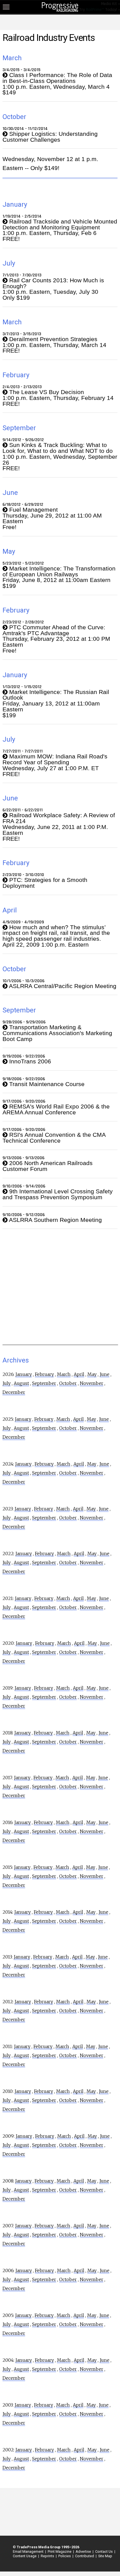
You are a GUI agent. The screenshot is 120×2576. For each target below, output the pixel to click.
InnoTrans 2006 (29, 1062)
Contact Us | (104, 2551)
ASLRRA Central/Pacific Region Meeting (62, 986)
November (92, 1383)
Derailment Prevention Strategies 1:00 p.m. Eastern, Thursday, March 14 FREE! (54, 345)
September (44, 1383)
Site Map (105, 2556)
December (14, 1392)
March (64, 1374)
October (68, 1383)
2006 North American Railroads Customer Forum (48, 1166)
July (7, 1383)
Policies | (65, 2556)
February (44, 1374)
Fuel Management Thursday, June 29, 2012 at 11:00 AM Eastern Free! (52, 519)
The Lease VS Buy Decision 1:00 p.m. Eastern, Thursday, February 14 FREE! (58, 398)
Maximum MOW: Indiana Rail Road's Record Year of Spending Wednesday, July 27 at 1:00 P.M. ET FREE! (55, 765)
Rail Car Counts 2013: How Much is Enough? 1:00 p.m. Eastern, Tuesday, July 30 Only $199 (53, 289)
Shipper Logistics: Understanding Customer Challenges (50, 137)
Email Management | (29, 2551)
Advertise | (84, 2551)
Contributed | (85, 2556)
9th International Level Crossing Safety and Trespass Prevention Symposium (58, 1194)
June (105, 1374)
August (21, 1383)
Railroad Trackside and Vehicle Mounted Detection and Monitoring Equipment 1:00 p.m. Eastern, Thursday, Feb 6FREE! (60, 230)
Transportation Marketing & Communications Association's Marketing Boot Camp (57, 1033)
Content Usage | (25, 2556)
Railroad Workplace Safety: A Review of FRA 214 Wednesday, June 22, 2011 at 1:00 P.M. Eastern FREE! (59, 827)
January (24, 1374)
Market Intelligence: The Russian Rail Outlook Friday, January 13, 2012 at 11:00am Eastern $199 (56, 704)
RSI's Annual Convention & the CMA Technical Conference (54, 1138)
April (79, 1374)
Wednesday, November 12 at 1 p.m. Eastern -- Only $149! (50, 163)
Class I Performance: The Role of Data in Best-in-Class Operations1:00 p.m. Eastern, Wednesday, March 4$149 (57, 84)
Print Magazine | (60, 2551)
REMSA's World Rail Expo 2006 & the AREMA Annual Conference (56, 1110)
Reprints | (48, 2556)
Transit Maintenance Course (46, 1084)
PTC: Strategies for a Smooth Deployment (45, 883)
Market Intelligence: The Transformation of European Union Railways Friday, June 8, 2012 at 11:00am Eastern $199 (59, 577)
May (92, 1374)
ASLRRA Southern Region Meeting (55, 1220)
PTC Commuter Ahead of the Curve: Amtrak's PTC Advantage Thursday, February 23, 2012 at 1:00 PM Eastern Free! (56, 639)
